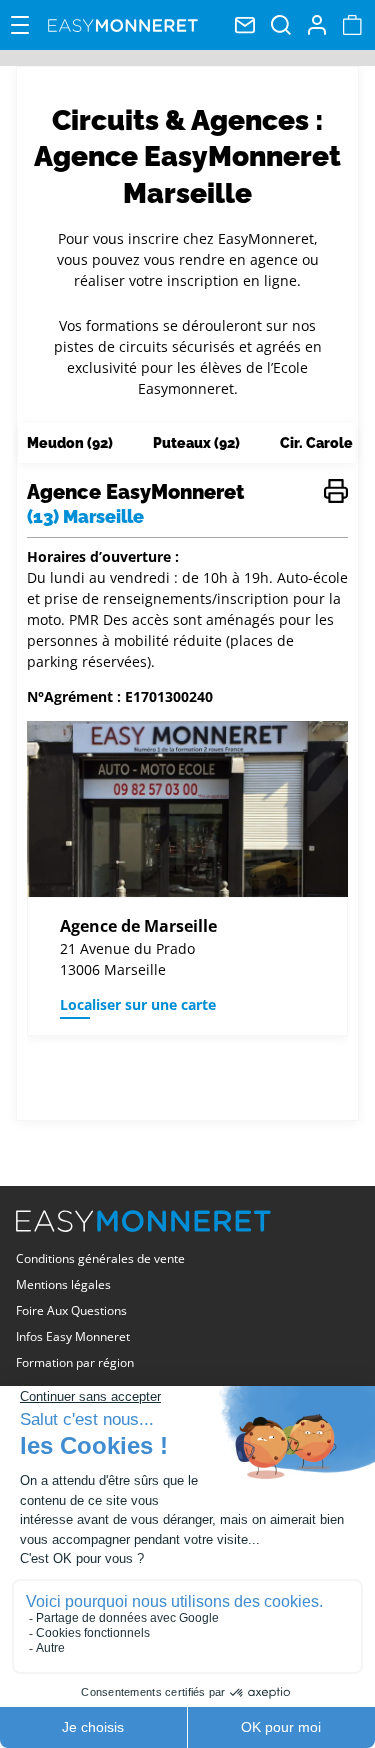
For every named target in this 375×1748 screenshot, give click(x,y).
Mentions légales (63, 1284)
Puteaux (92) (196, 443)
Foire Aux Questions (71, 1310)
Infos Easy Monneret (73, 1336)
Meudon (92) (70, 443)
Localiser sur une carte (138, 1004)
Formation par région (75, 1362)
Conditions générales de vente (100, 1258)
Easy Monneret (123, 25)
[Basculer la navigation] (20, 25)
